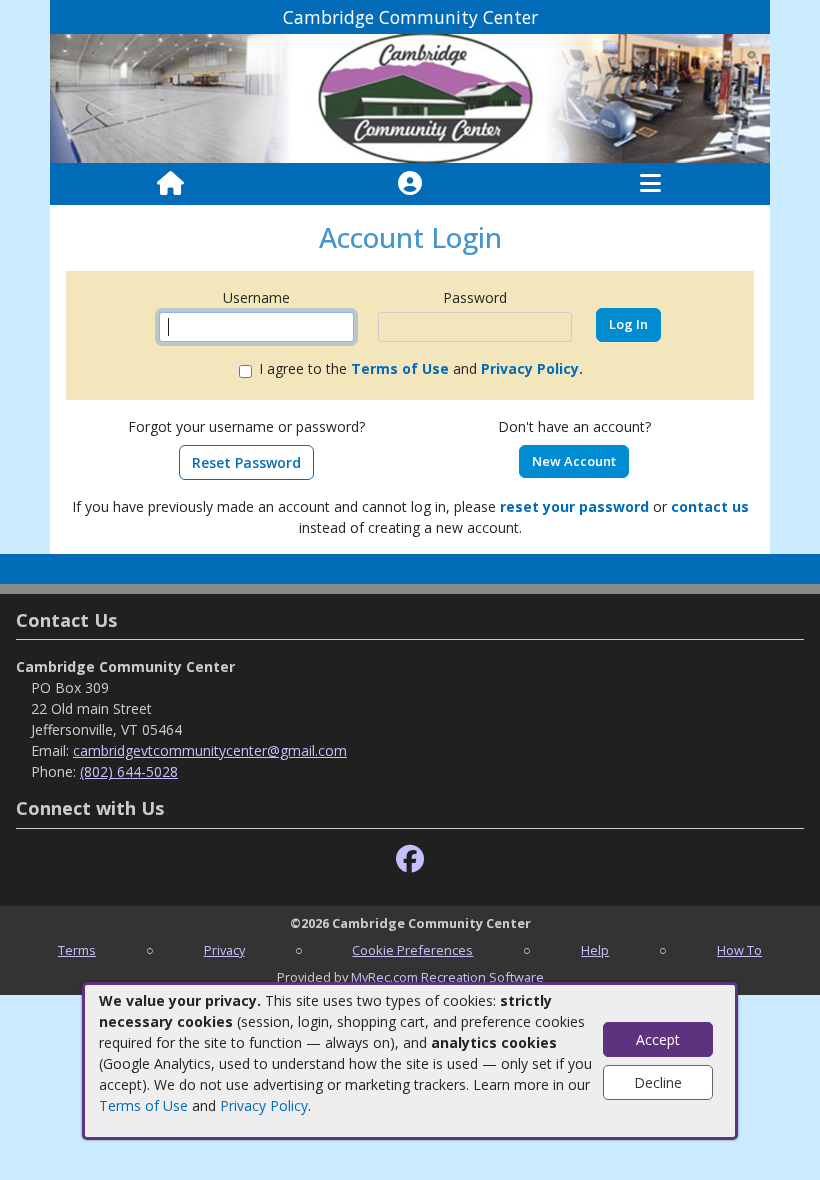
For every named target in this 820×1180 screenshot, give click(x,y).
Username (256, 297)
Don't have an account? (574, 426)
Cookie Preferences (412, 950)
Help (595, 950)
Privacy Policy (264, 1105)
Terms (77, 950)
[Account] (410, 184)
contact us (710, 506)
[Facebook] (410, 859)
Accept (658, 1039)
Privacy (224, 950)
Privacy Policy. (532, 368)
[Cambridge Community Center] (410, 97)
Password (475, 297)
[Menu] (650, 184)
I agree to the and (421, 368)
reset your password (574, 506)
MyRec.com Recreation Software (447, 977)
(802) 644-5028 (129, 771)
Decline (658, 1082)
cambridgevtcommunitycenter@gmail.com (210, 750)
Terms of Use (143, 1105)
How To (739, 950)
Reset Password (246, 462)
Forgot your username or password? (246, 426)
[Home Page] (170, 184)
